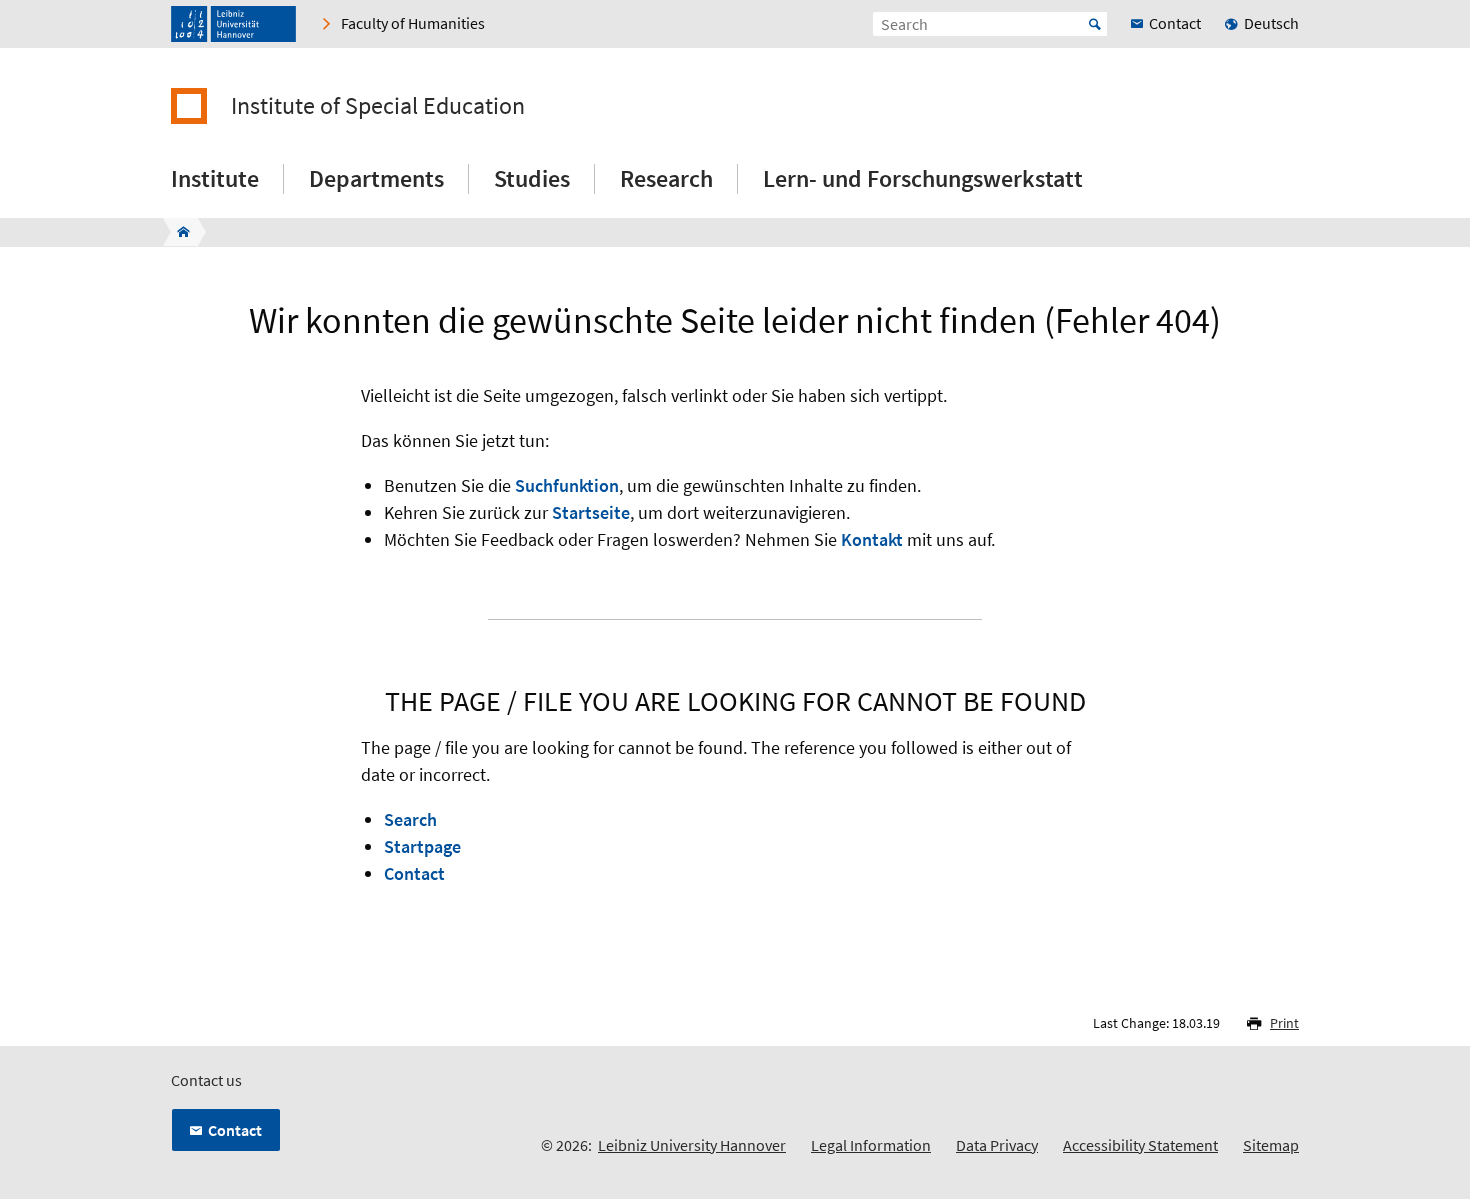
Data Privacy (997, 1145)
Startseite (591, 512)
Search (410, 819)
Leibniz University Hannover (692, 1145)
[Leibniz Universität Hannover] (233, 24)
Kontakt (872, 539)
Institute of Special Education (378, 106)
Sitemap (1271, 1145)
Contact (414, 873)
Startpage (422, 846)
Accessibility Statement (1140, 1145)
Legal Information (871, 1145)
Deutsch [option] (1271, 23)
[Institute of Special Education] (177, 232)
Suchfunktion (567, 485)
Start (1095, 24)
